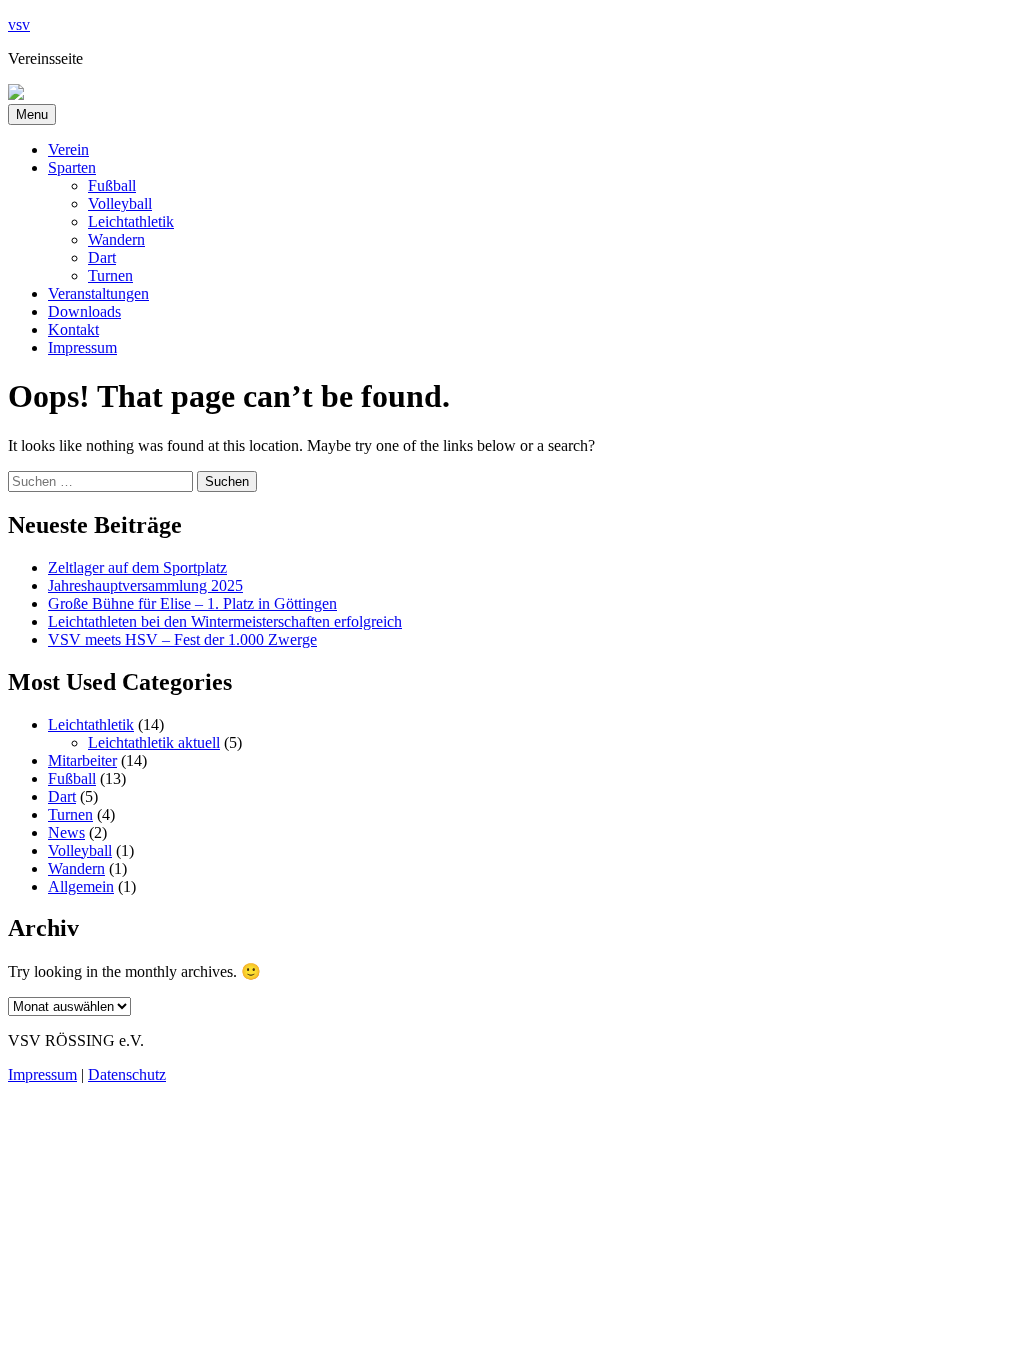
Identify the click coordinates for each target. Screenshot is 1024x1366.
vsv (19, 24)
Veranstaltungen (98, 293)
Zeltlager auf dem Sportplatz (137, 567)
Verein (68, 149)
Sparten (72, 167)
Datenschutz (127, 1074)
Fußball (112, 185)
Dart (102, 257)
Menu (32, 114)
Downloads (84, 311)
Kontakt (73, 329)
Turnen (110, 275)
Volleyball (120, 203)
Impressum (82, 347)
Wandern (116, 239)
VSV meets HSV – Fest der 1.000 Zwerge (182, 639)
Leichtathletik (131, 221)
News (66, 832)
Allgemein (81, 886)
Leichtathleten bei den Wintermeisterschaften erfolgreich (225, 621)
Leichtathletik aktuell (154, 742)
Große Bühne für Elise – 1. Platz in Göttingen (192, 603)
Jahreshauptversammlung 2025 (145, 585)
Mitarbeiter (82, 760)
